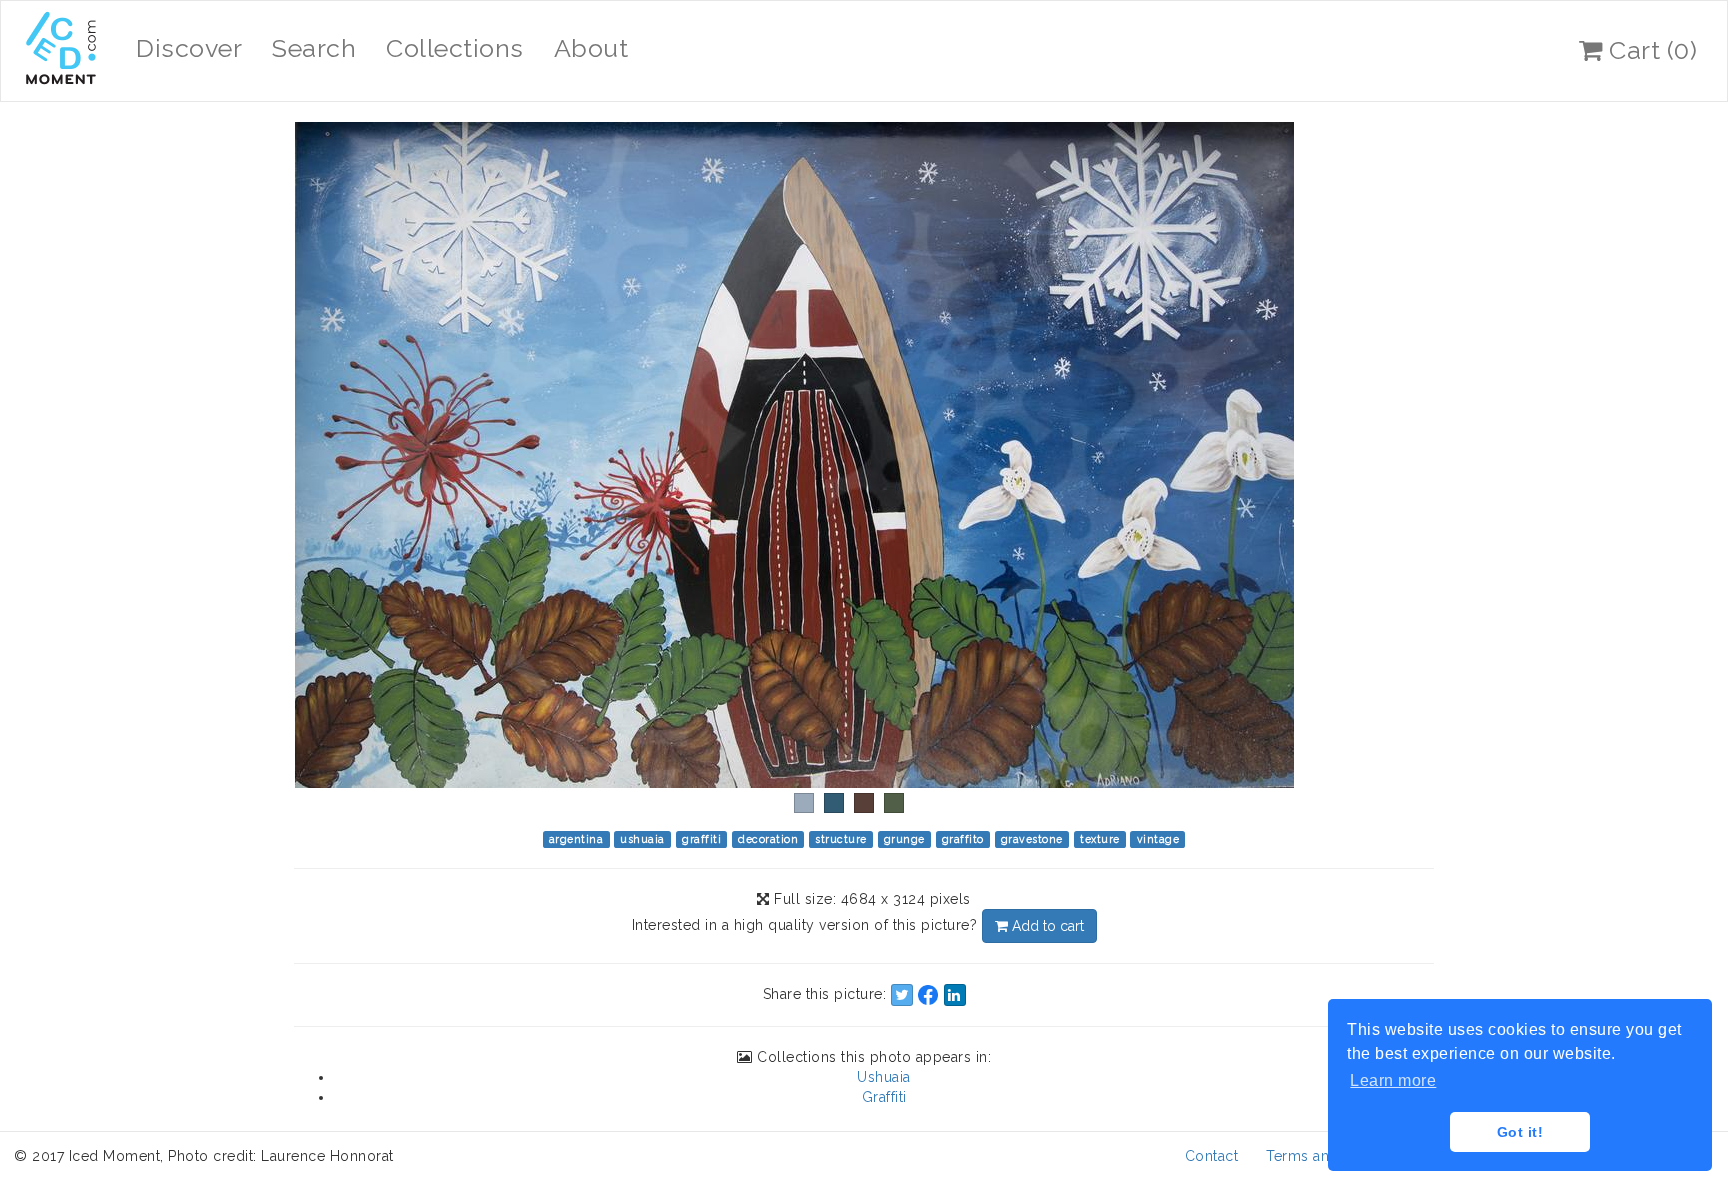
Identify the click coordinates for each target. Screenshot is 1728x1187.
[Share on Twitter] (902, 995)
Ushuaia (884, 1077)
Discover (189, 48)
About (591, 48)
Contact (1212, 1156)
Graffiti (884, 1097)
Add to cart (1046, 926)
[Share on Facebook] (928, 995)
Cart (1650, 50)
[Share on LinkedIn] (955, 995)
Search (314, 48)
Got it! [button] (1520, 1132)
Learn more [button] (1393, 1080)
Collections (455, 48)
